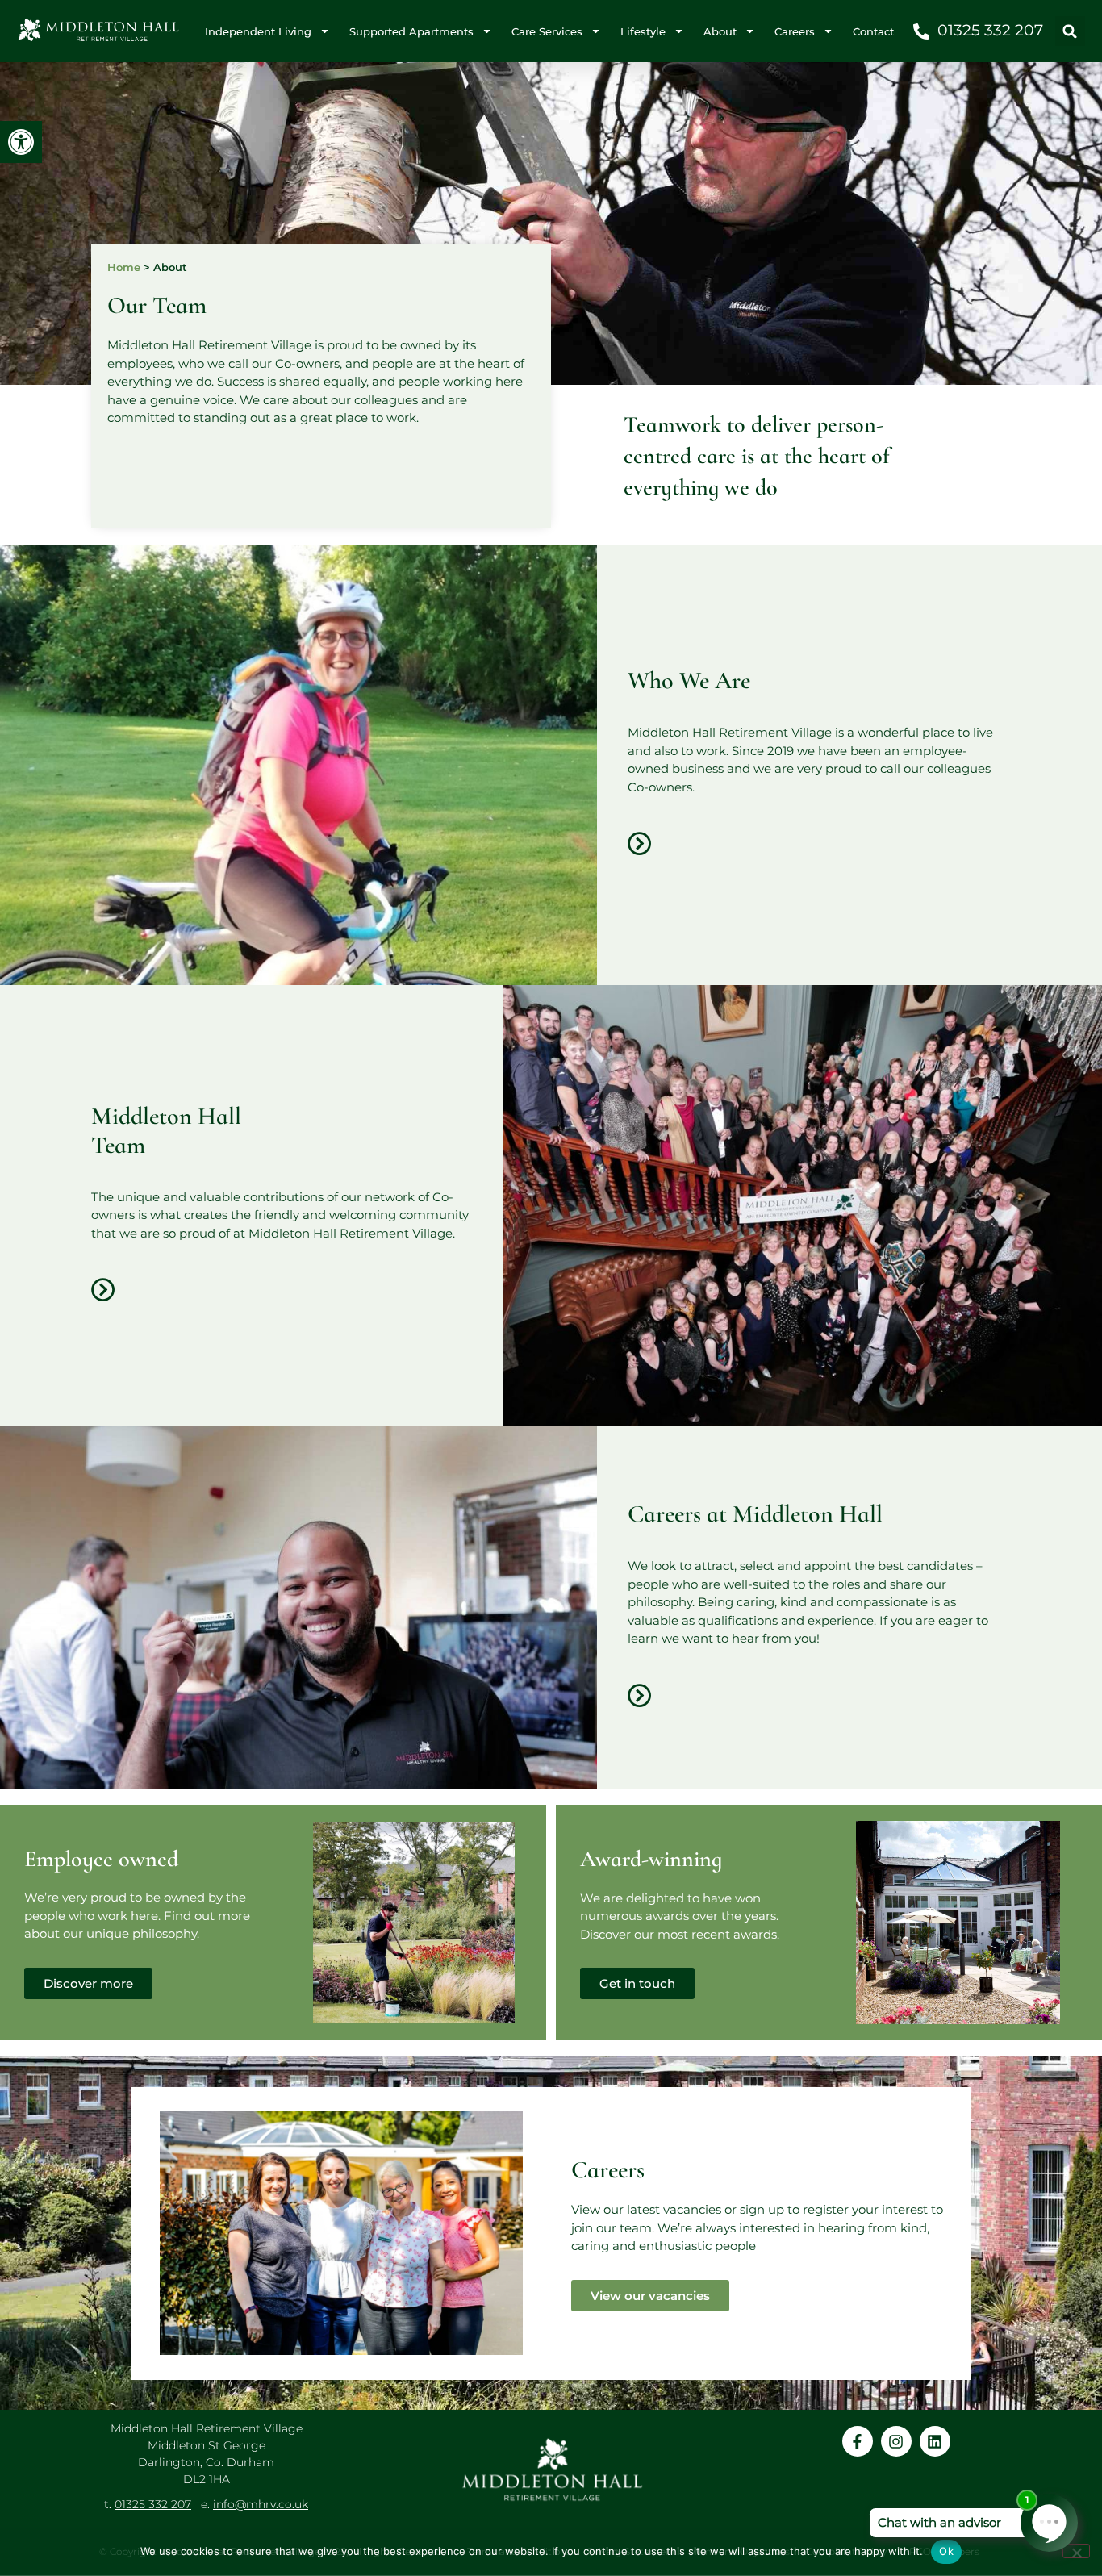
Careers (795, 31)
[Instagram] (896, 2441)
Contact (873, 31)
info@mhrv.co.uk (261, 2504)
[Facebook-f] (858, 2441)
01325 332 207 (153, 2504)
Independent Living (258, 31)
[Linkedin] (935, 2441)
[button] (21, 142)
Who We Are (689, 681)
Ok (946, 2551)
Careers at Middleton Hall (755, 1514)
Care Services (547, 31)
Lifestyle (643, 31)
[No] (1076, 2551)
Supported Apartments (411, 31)
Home (124, 267)
